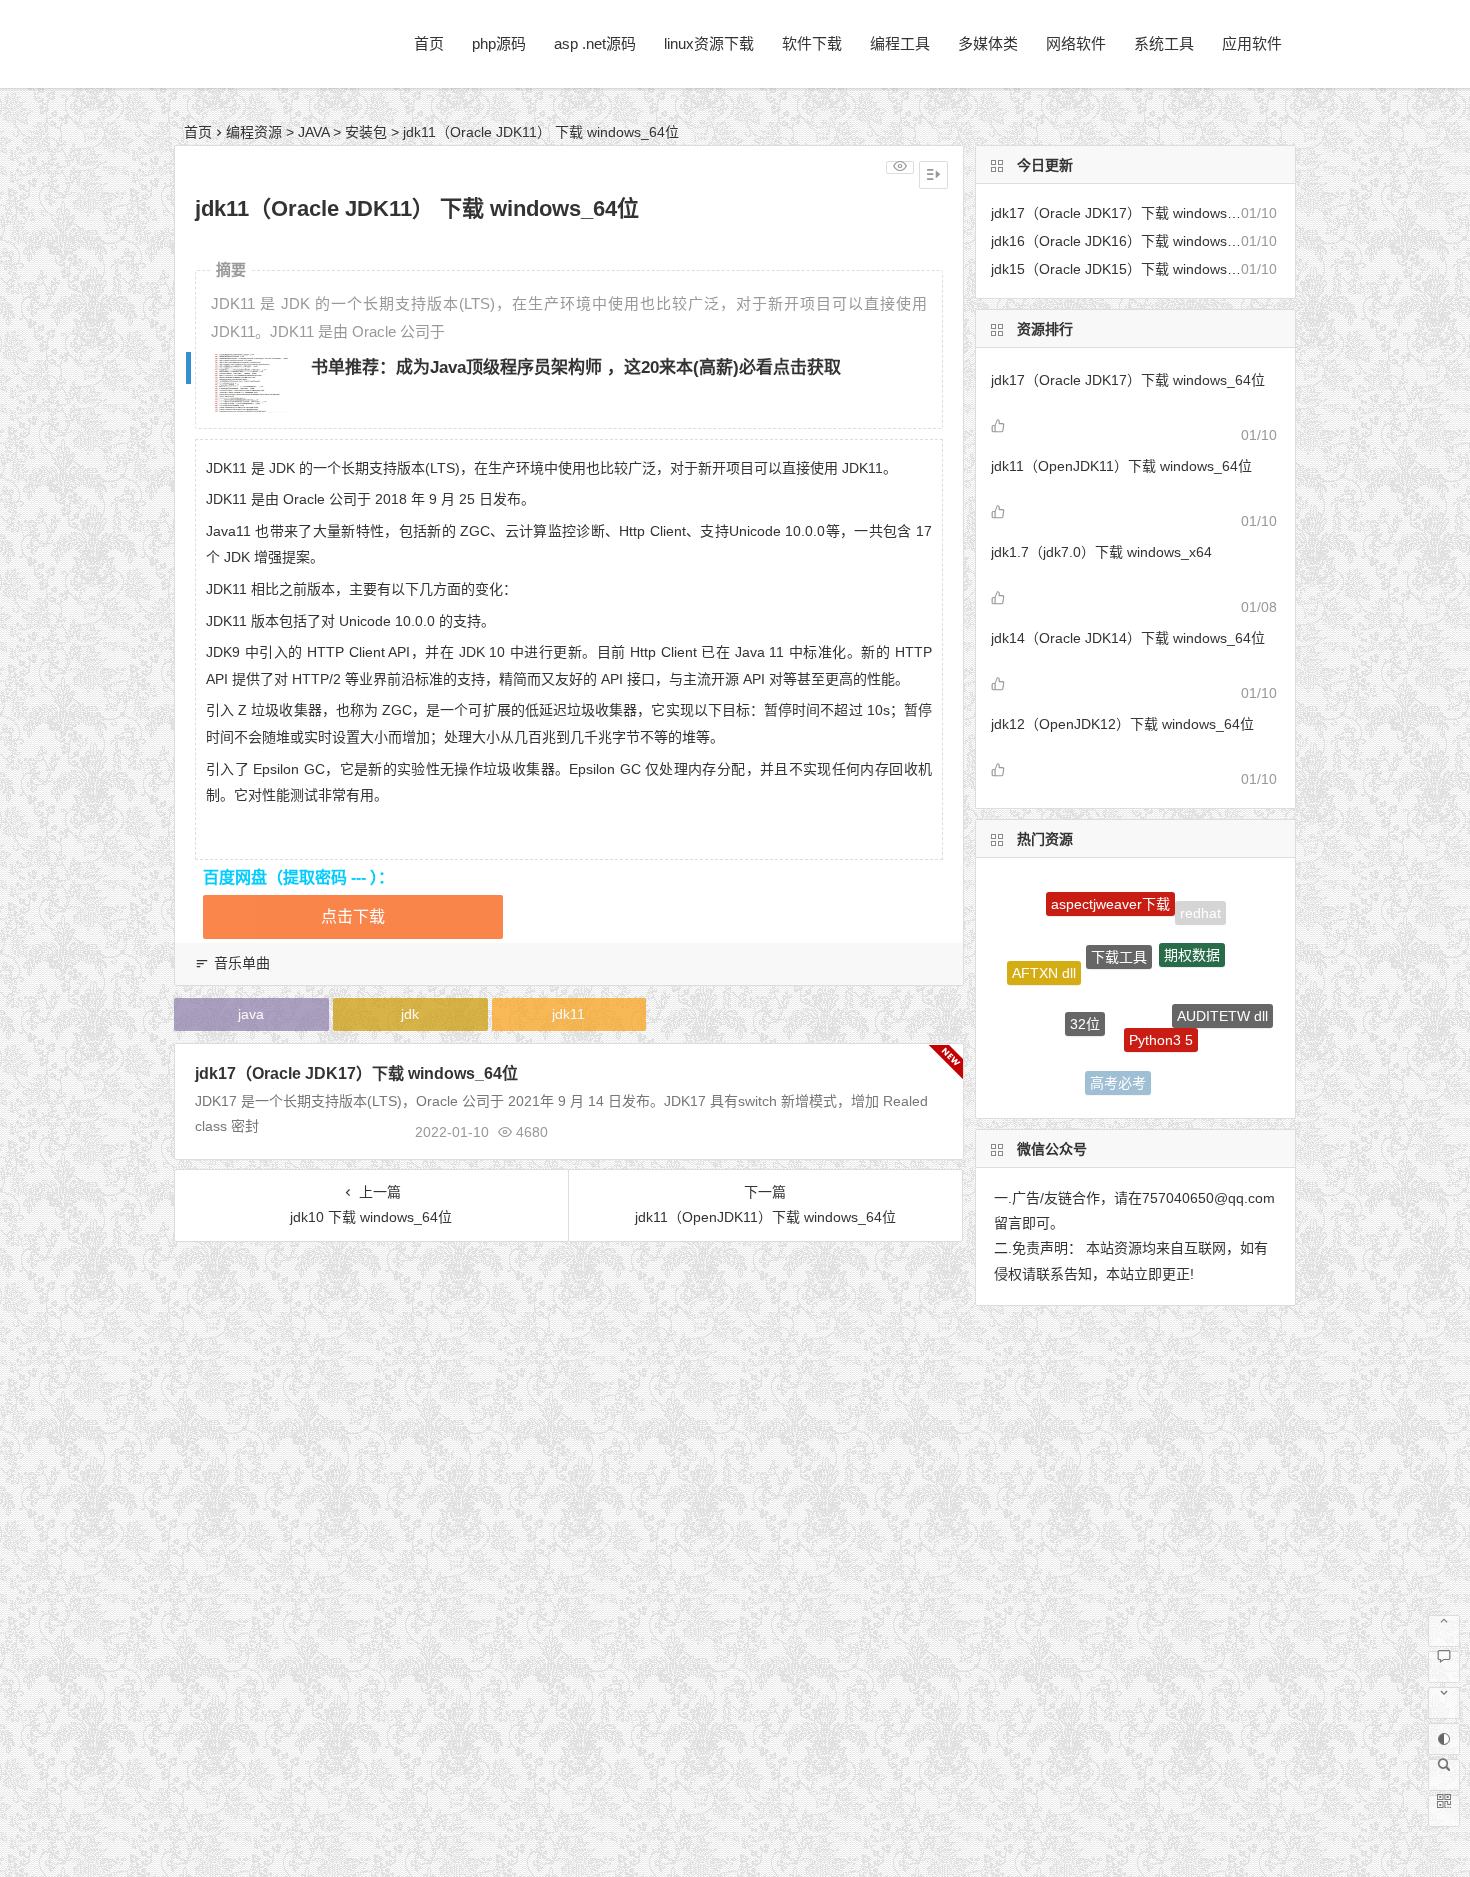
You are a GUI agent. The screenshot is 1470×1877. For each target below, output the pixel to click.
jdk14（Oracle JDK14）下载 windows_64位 (1128, 638)
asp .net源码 (595, 43)
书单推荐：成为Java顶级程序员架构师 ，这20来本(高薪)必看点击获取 (576, 367)
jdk (410, 1014)
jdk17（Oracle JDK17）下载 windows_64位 (356, 1073)
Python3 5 (1161, 1014)
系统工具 (1164, 43)
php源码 (499, 43)
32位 (1085, 1000)
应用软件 (1252, 43)
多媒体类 (988, 43)
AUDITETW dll (1222, 1004)
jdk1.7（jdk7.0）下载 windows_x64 (1101, 552)
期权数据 (1192, 934)
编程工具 (900, 43)
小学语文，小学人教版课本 (1055, 1045)
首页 (429, 43)
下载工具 (1119, 932)
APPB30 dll (1189, 1070)
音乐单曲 (242, 963)
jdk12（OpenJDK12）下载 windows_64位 (1122, 724)
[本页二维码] (1444, 1811)
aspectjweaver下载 (1110, 894)
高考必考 (1118, 1072)
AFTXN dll (1044, 964)
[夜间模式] (1444, 1739)
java (251, 1014)
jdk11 (568, 1014)
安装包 (366, 132)
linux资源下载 (709, 43)
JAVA (313, 132)
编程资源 (254, 132)
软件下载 (812, 43)
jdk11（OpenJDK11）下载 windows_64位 (1121, 466)
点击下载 (353, 916)
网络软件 (1076, 43)
